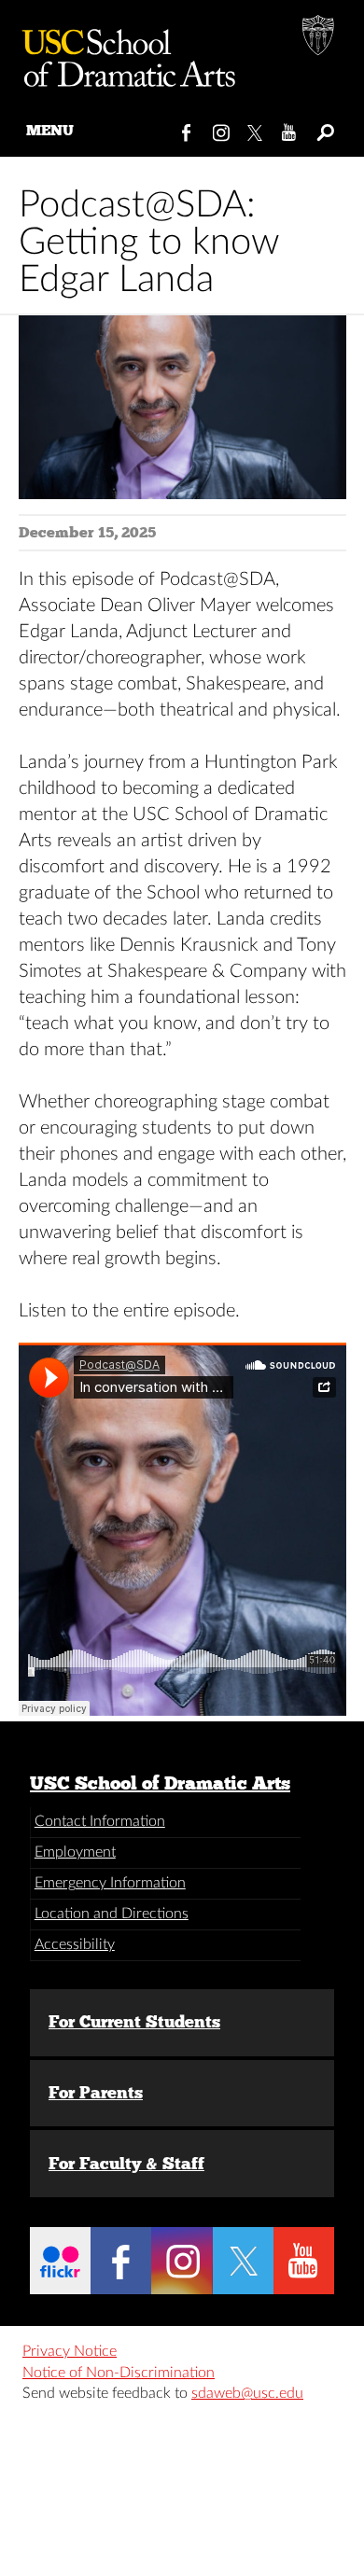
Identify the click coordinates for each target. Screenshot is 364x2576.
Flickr (60, 2261)
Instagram (222, 129)
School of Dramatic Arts (121, 51)
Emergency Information (110, 1883)
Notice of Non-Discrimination (119, 2373)
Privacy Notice (70, 2351)
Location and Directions (112, 1914)
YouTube (290, 129)
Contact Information (100, 1821)
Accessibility (75, 1944)
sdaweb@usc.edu (247, 2393)
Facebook (187, 129)
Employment (75, 1852)
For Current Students (134, 2022)
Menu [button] (50, 130)
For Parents (96, 2093)
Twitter (256, 129)
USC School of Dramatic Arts (160, 1783)
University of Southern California (319, 37)
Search (324, 129)
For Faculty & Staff (126, 2164)
